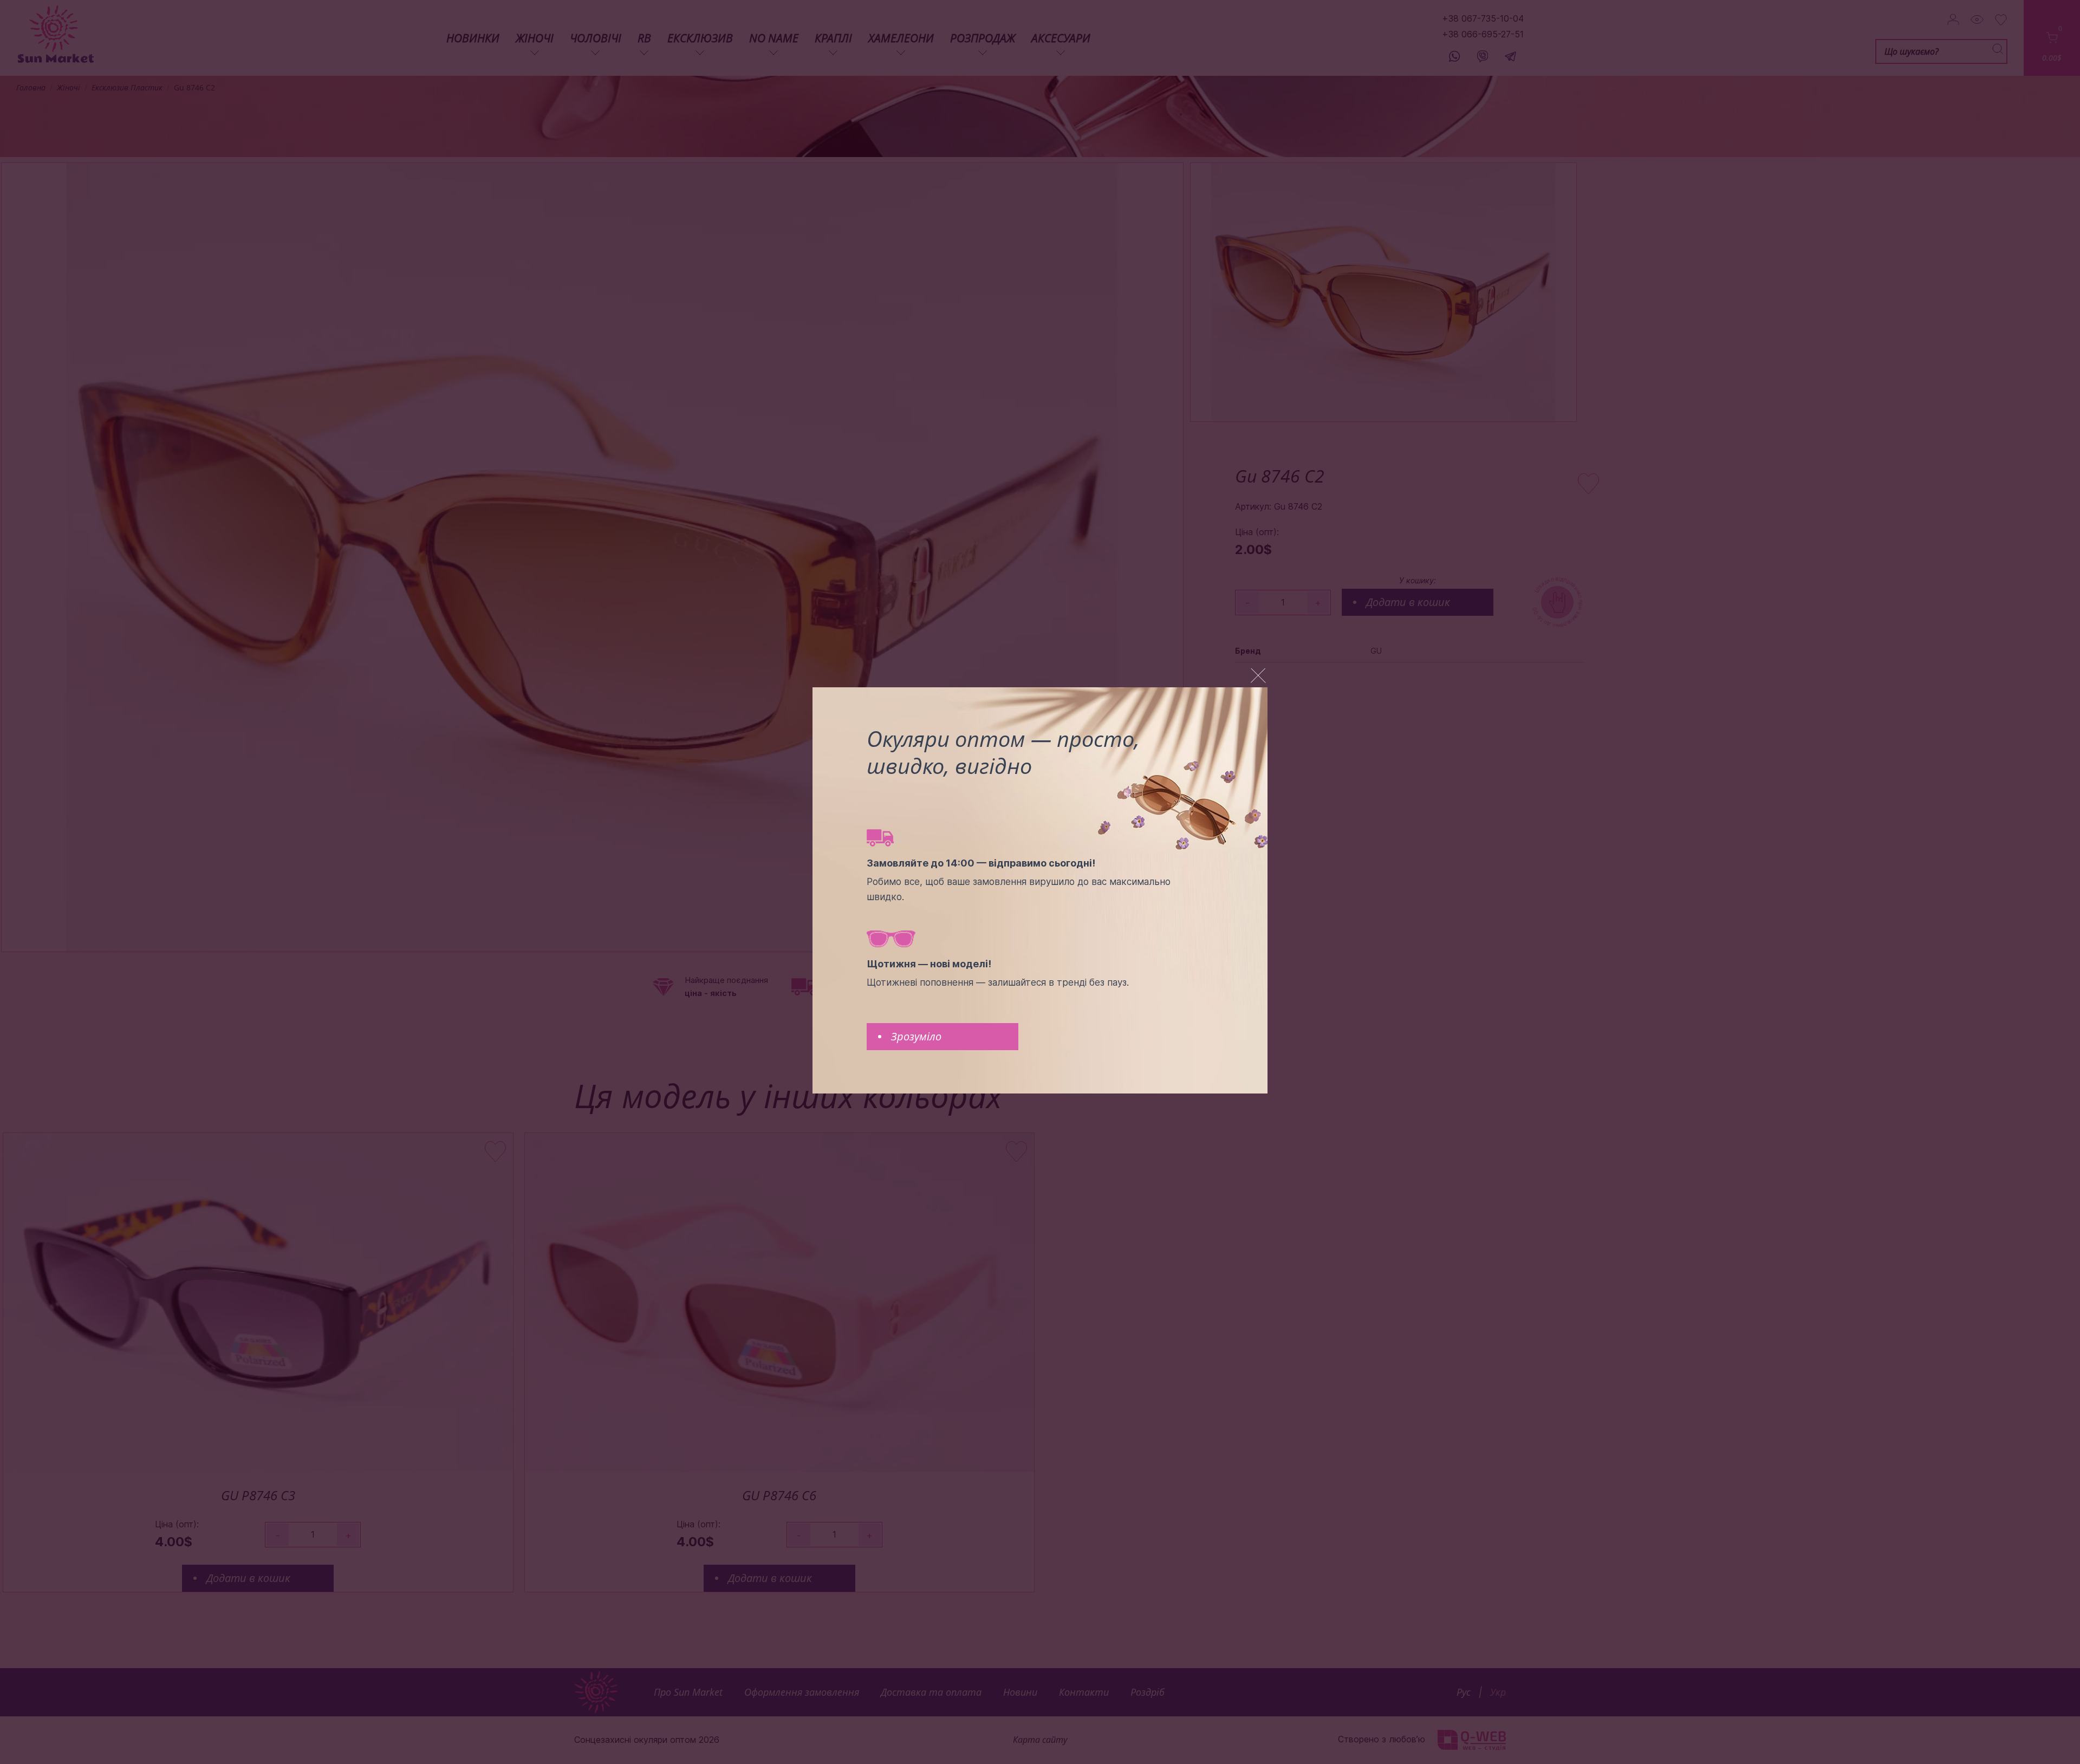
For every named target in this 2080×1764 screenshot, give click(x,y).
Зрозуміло (916, 1036)
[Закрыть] (1258, 676)
